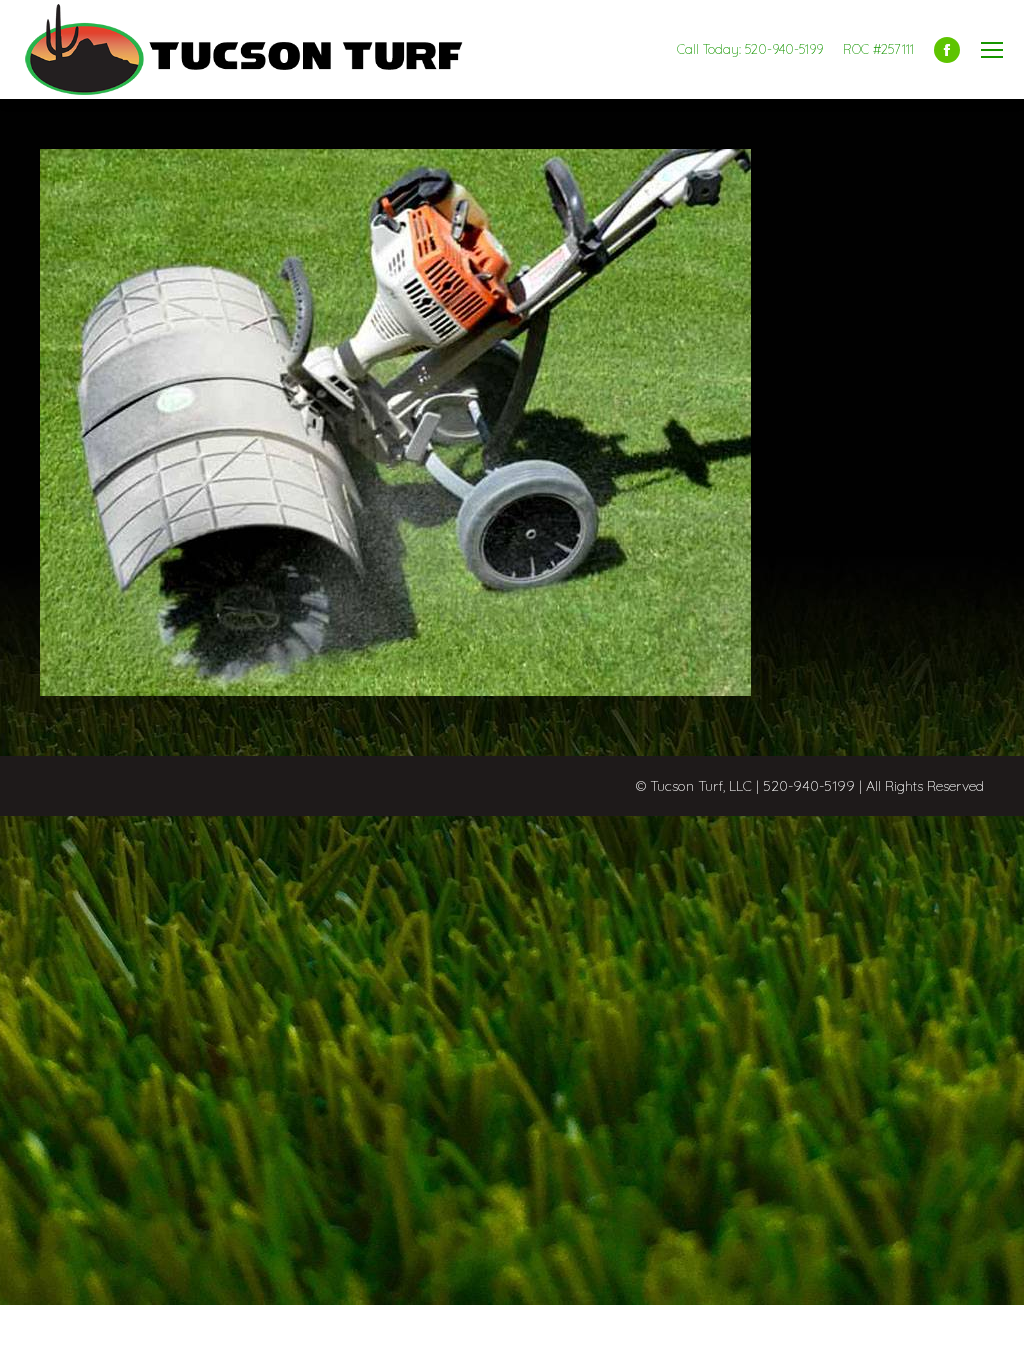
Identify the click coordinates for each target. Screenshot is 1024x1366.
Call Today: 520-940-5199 (750, 49)
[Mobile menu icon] (992, 50)
